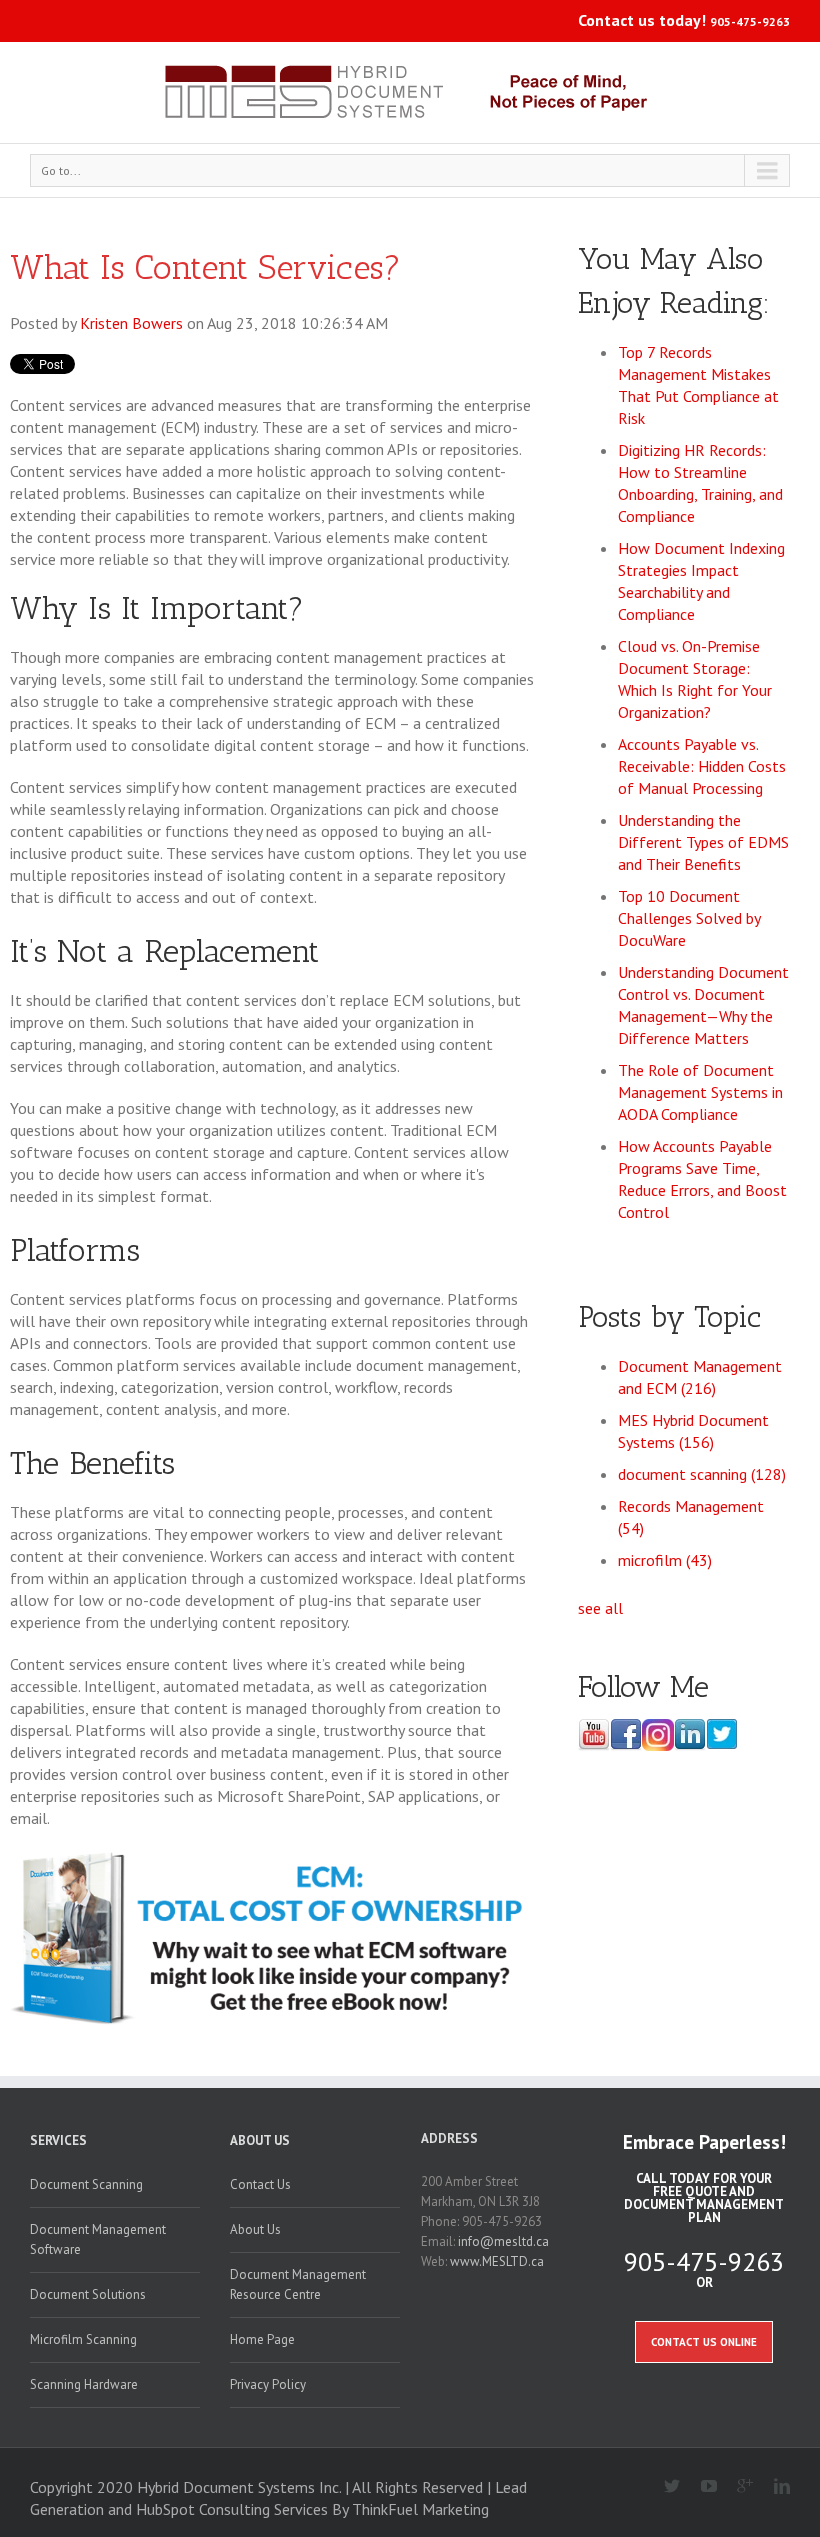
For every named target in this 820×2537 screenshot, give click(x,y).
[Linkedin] (773, 2487)
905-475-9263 (750, 21)
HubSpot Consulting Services (232, 2509)
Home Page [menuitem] (262, 2339)
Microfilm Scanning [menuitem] (83, 2339)
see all (600, 1608)
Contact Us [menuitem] (260, 2184)
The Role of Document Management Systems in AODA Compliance (700, 1092)
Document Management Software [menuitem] (98, 2239)
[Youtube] (700, 2487)
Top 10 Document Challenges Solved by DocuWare (689, 918)
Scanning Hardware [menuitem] (84, 2384)
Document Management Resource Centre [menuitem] (298, 2284)
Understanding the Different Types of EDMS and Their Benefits (703, 842)
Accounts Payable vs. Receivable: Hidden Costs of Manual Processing (702, 766)
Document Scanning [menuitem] (86, 2184)
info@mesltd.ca (503, 2241)
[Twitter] (664, 2487)
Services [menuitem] (58, 2140)
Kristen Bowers (131, 323)
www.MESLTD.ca (497, 2261)
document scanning (702, 1474)
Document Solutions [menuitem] (88, 2294)
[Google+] (737, 2487)
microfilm (665, 1560)
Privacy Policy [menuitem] (268, 2384)
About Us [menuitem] (260, 2140)
